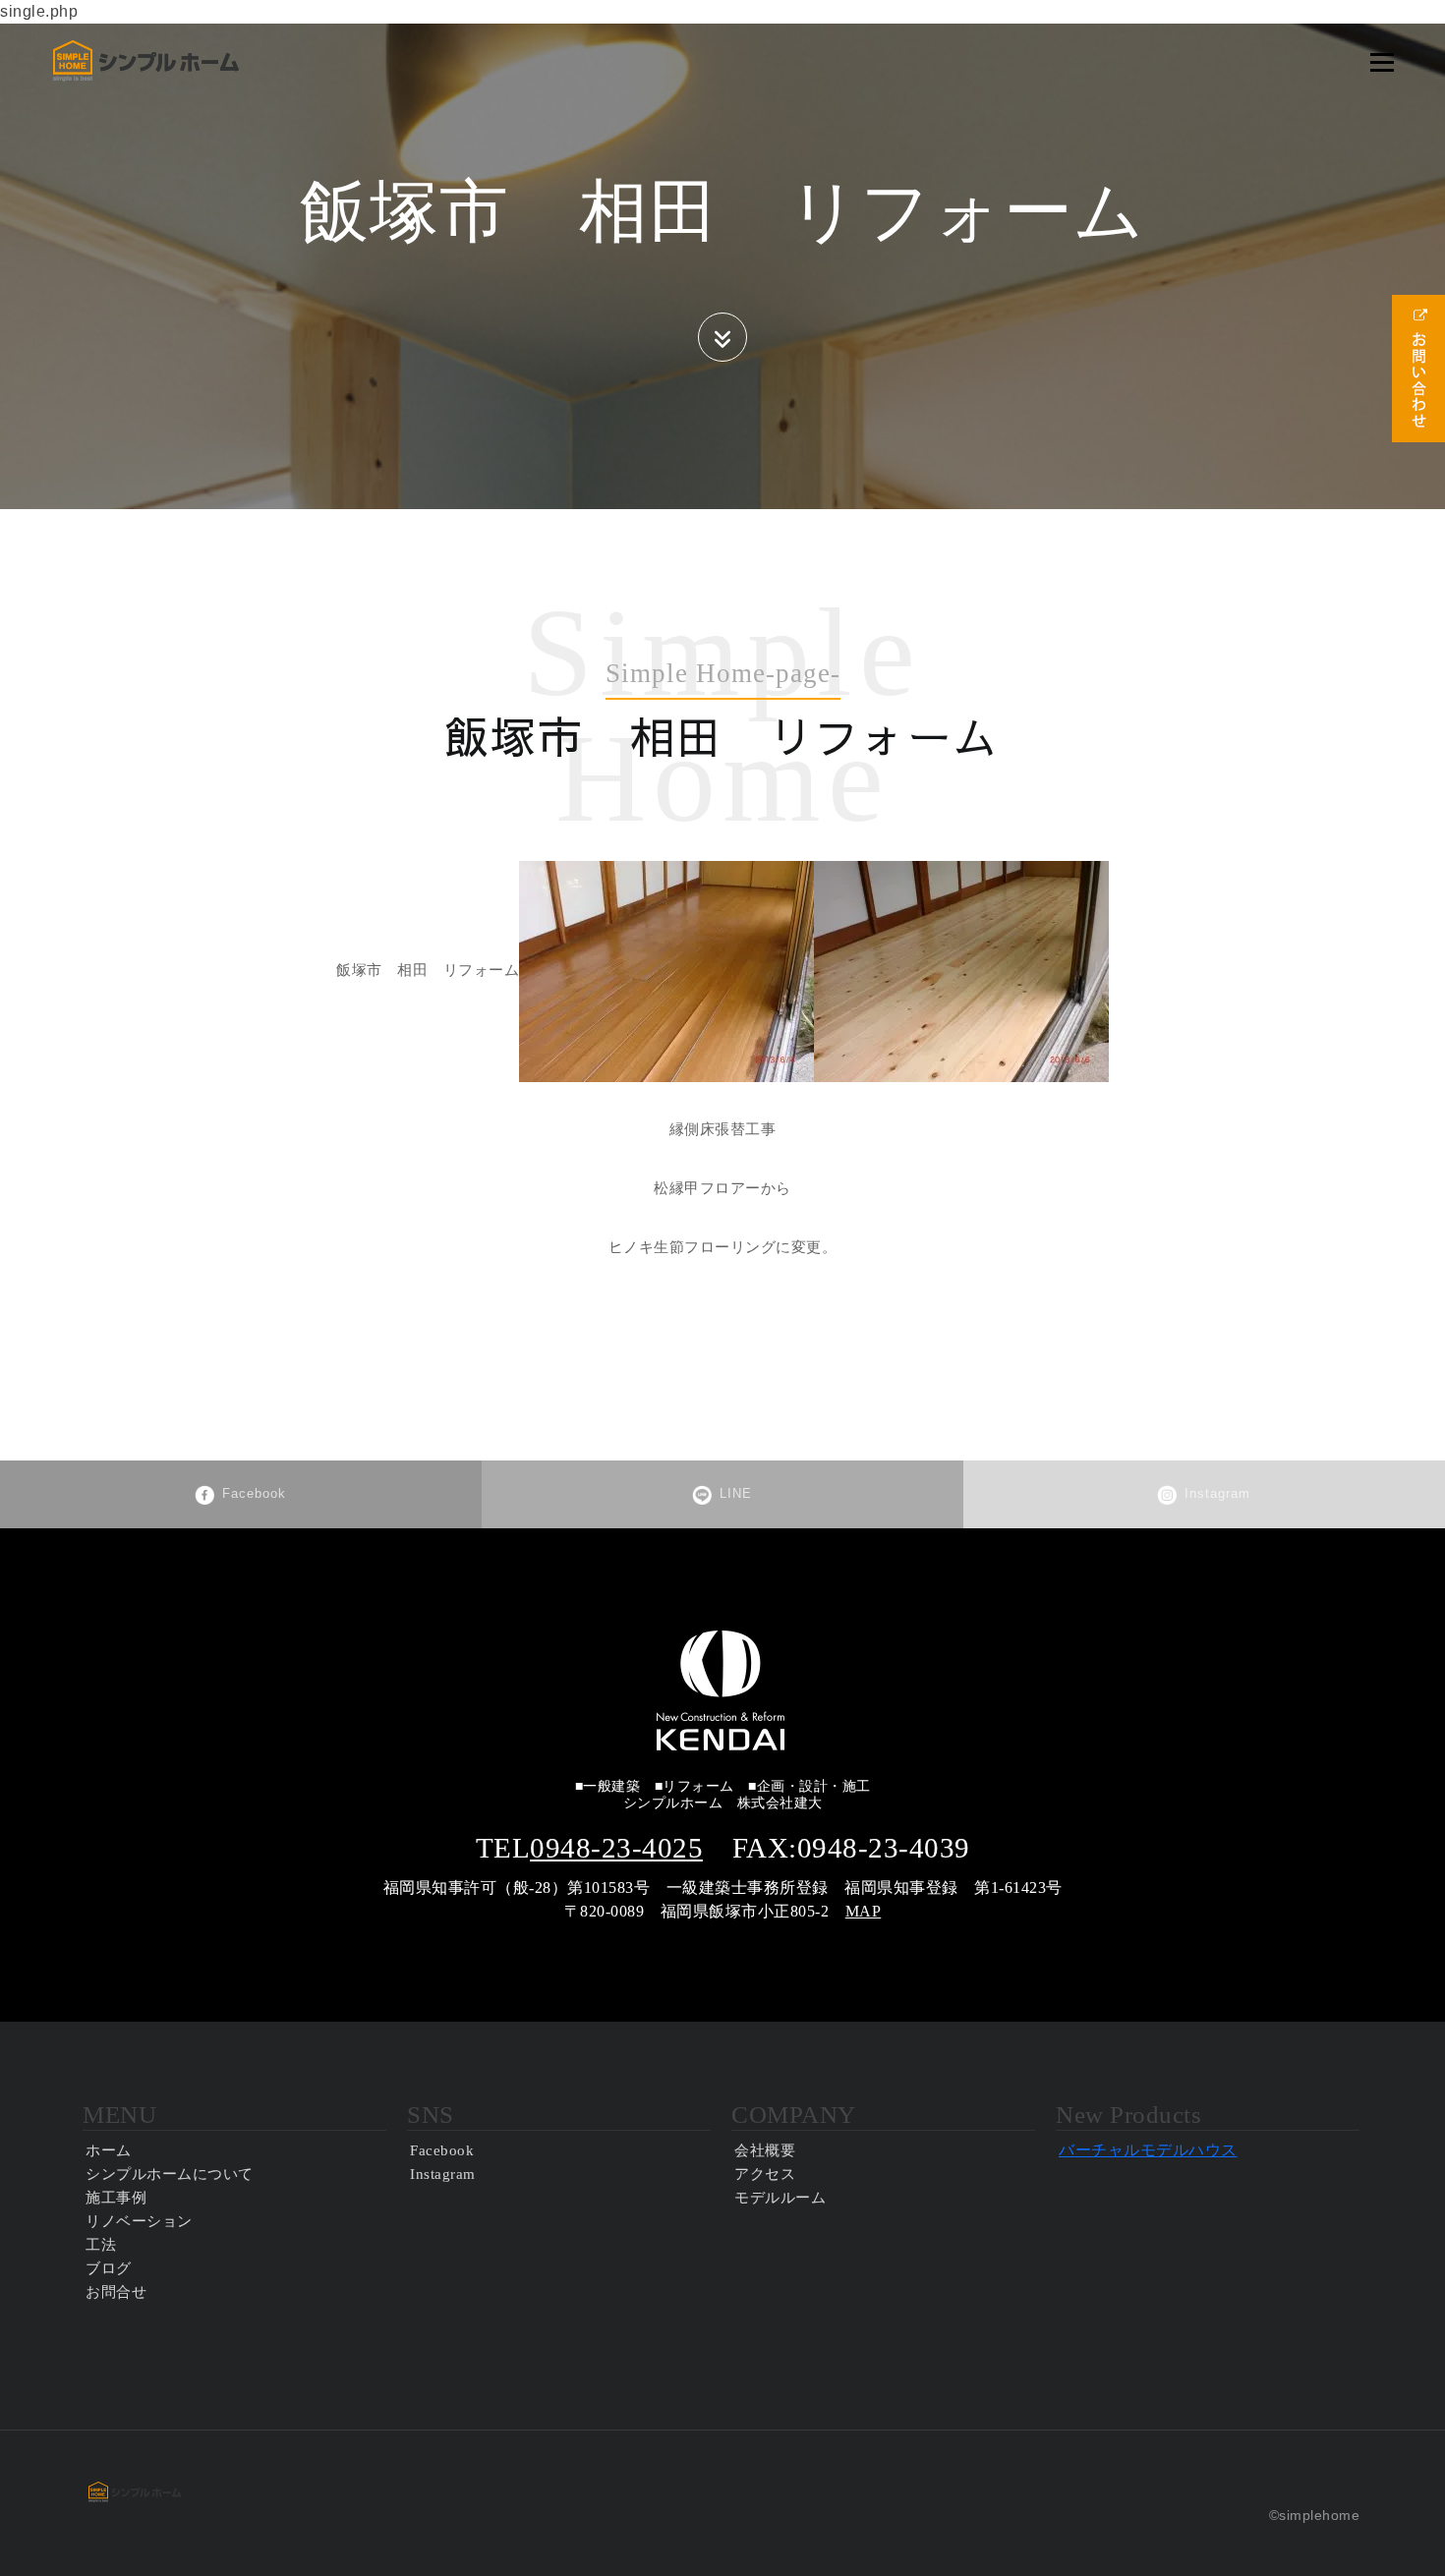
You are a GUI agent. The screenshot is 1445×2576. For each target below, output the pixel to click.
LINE (736, 1493)
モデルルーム (780, 2198)
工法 (101, 2245)
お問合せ (116, 2292)
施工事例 (116, 2198)
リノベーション (139, 2221)
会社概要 (765, 2150)
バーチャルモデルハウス (1148, 2150)
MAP (864, 1911)
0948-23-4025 (616, 1848)
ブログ (109, 2268)
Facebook (254, 1493)
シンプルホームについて (170, 2174)
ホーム (109, 2150)
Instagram (1217, 1493)
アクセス (765, 2174)
